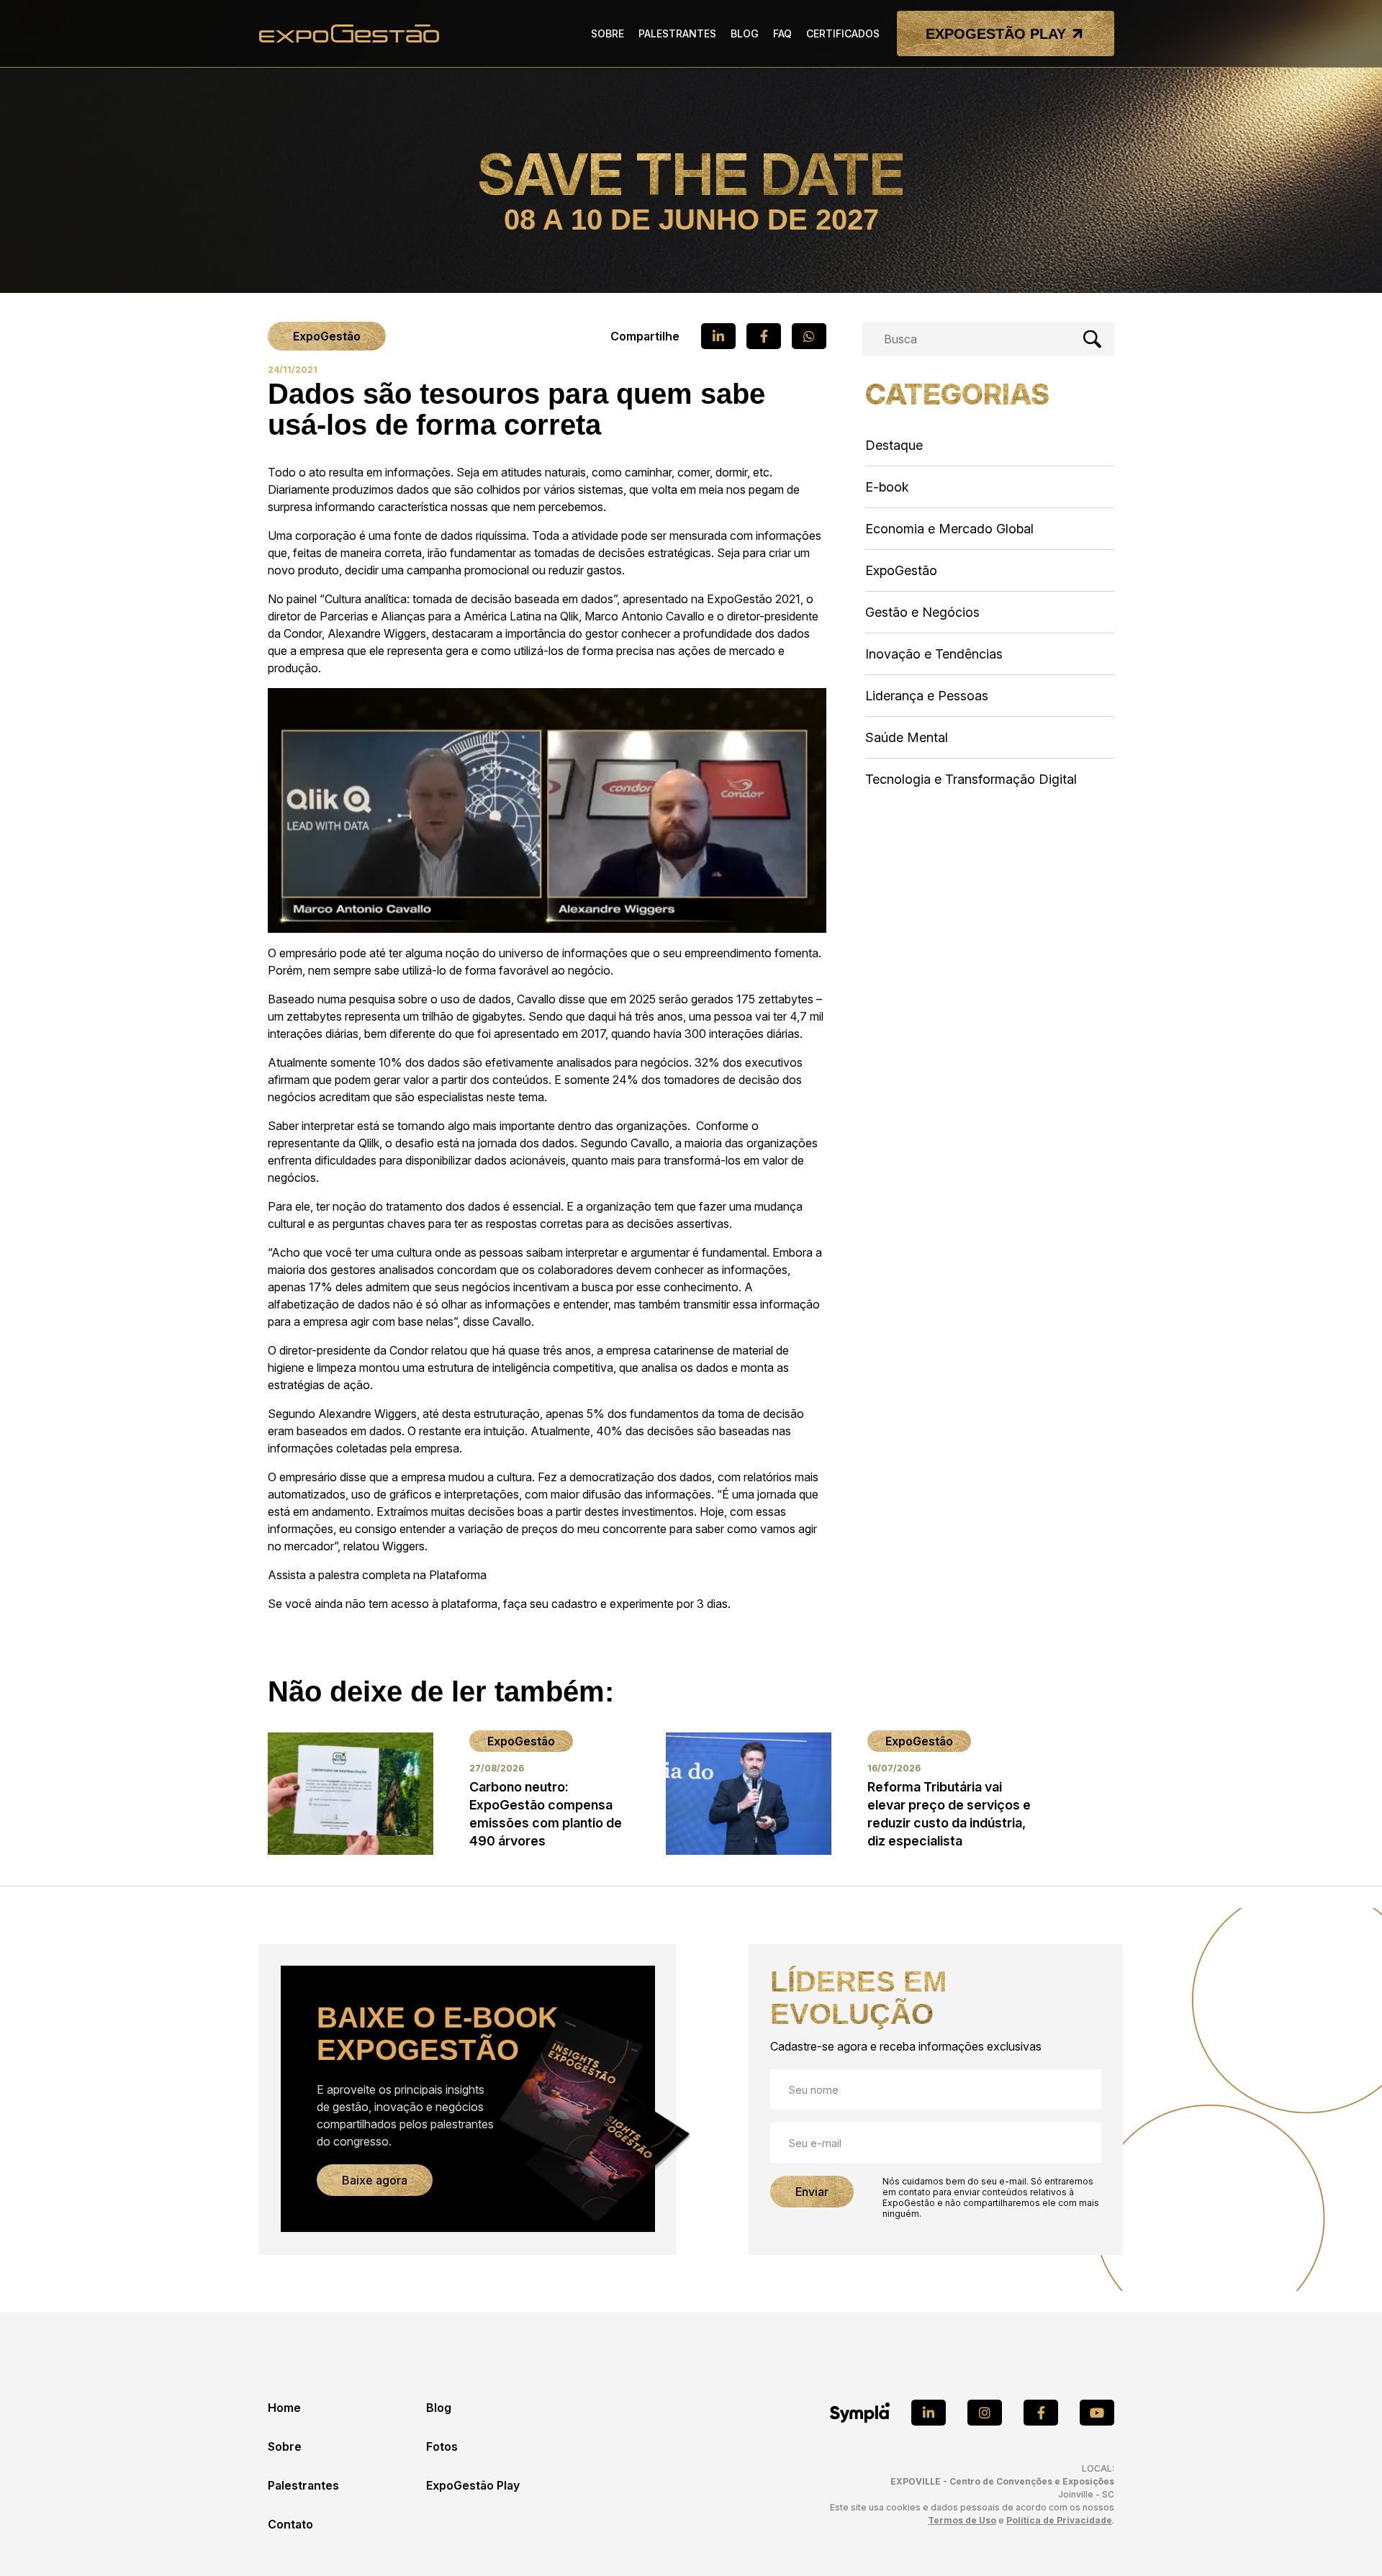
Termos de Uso (962, 2520)
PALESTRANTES (677, 33)
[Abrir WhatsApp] (1346, 2540)
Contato (290, 2524)
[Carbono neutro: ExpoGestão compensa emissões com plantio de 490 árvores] (456, 1793)
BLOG (745, 33)
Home (284, 2408)
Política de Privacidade (1059, 2520)
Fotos (442, 2446)
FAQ (782, 33)
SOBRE (608, 33)
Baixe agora (375, 2180)
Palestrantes (303, 2485)
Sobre (285, 2446)
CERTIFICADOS (843, 33)
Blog (439, 2408)
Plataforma (458, 1575)
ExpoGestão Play (473, 2485)
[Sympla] (860, 2413)
